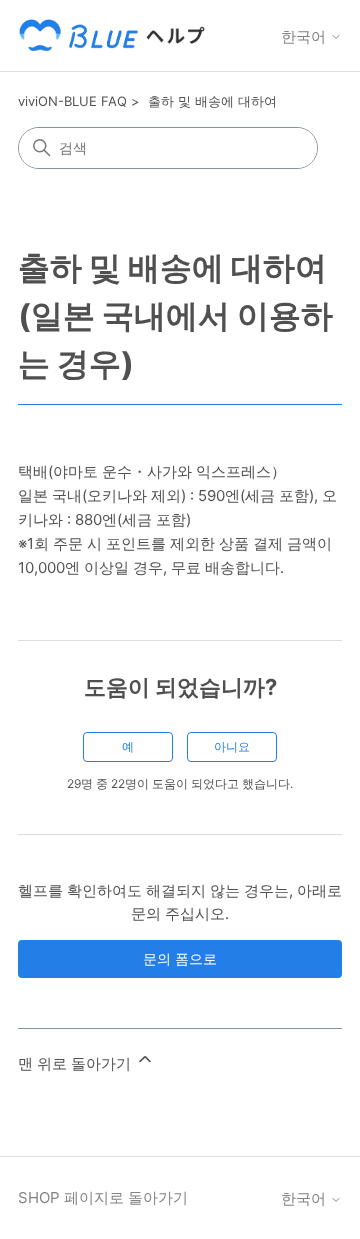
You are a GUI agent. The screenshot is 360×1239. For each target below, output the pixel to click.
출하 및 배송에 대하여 (212, 101)
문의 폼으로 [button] (180, 958)
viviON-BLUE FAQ (72, 101)
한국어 (305, 36)
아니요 (232, 746)
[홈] (116, 35)
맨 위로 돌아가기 (76, 1063)
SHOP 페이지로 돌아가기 (103, 1197)
